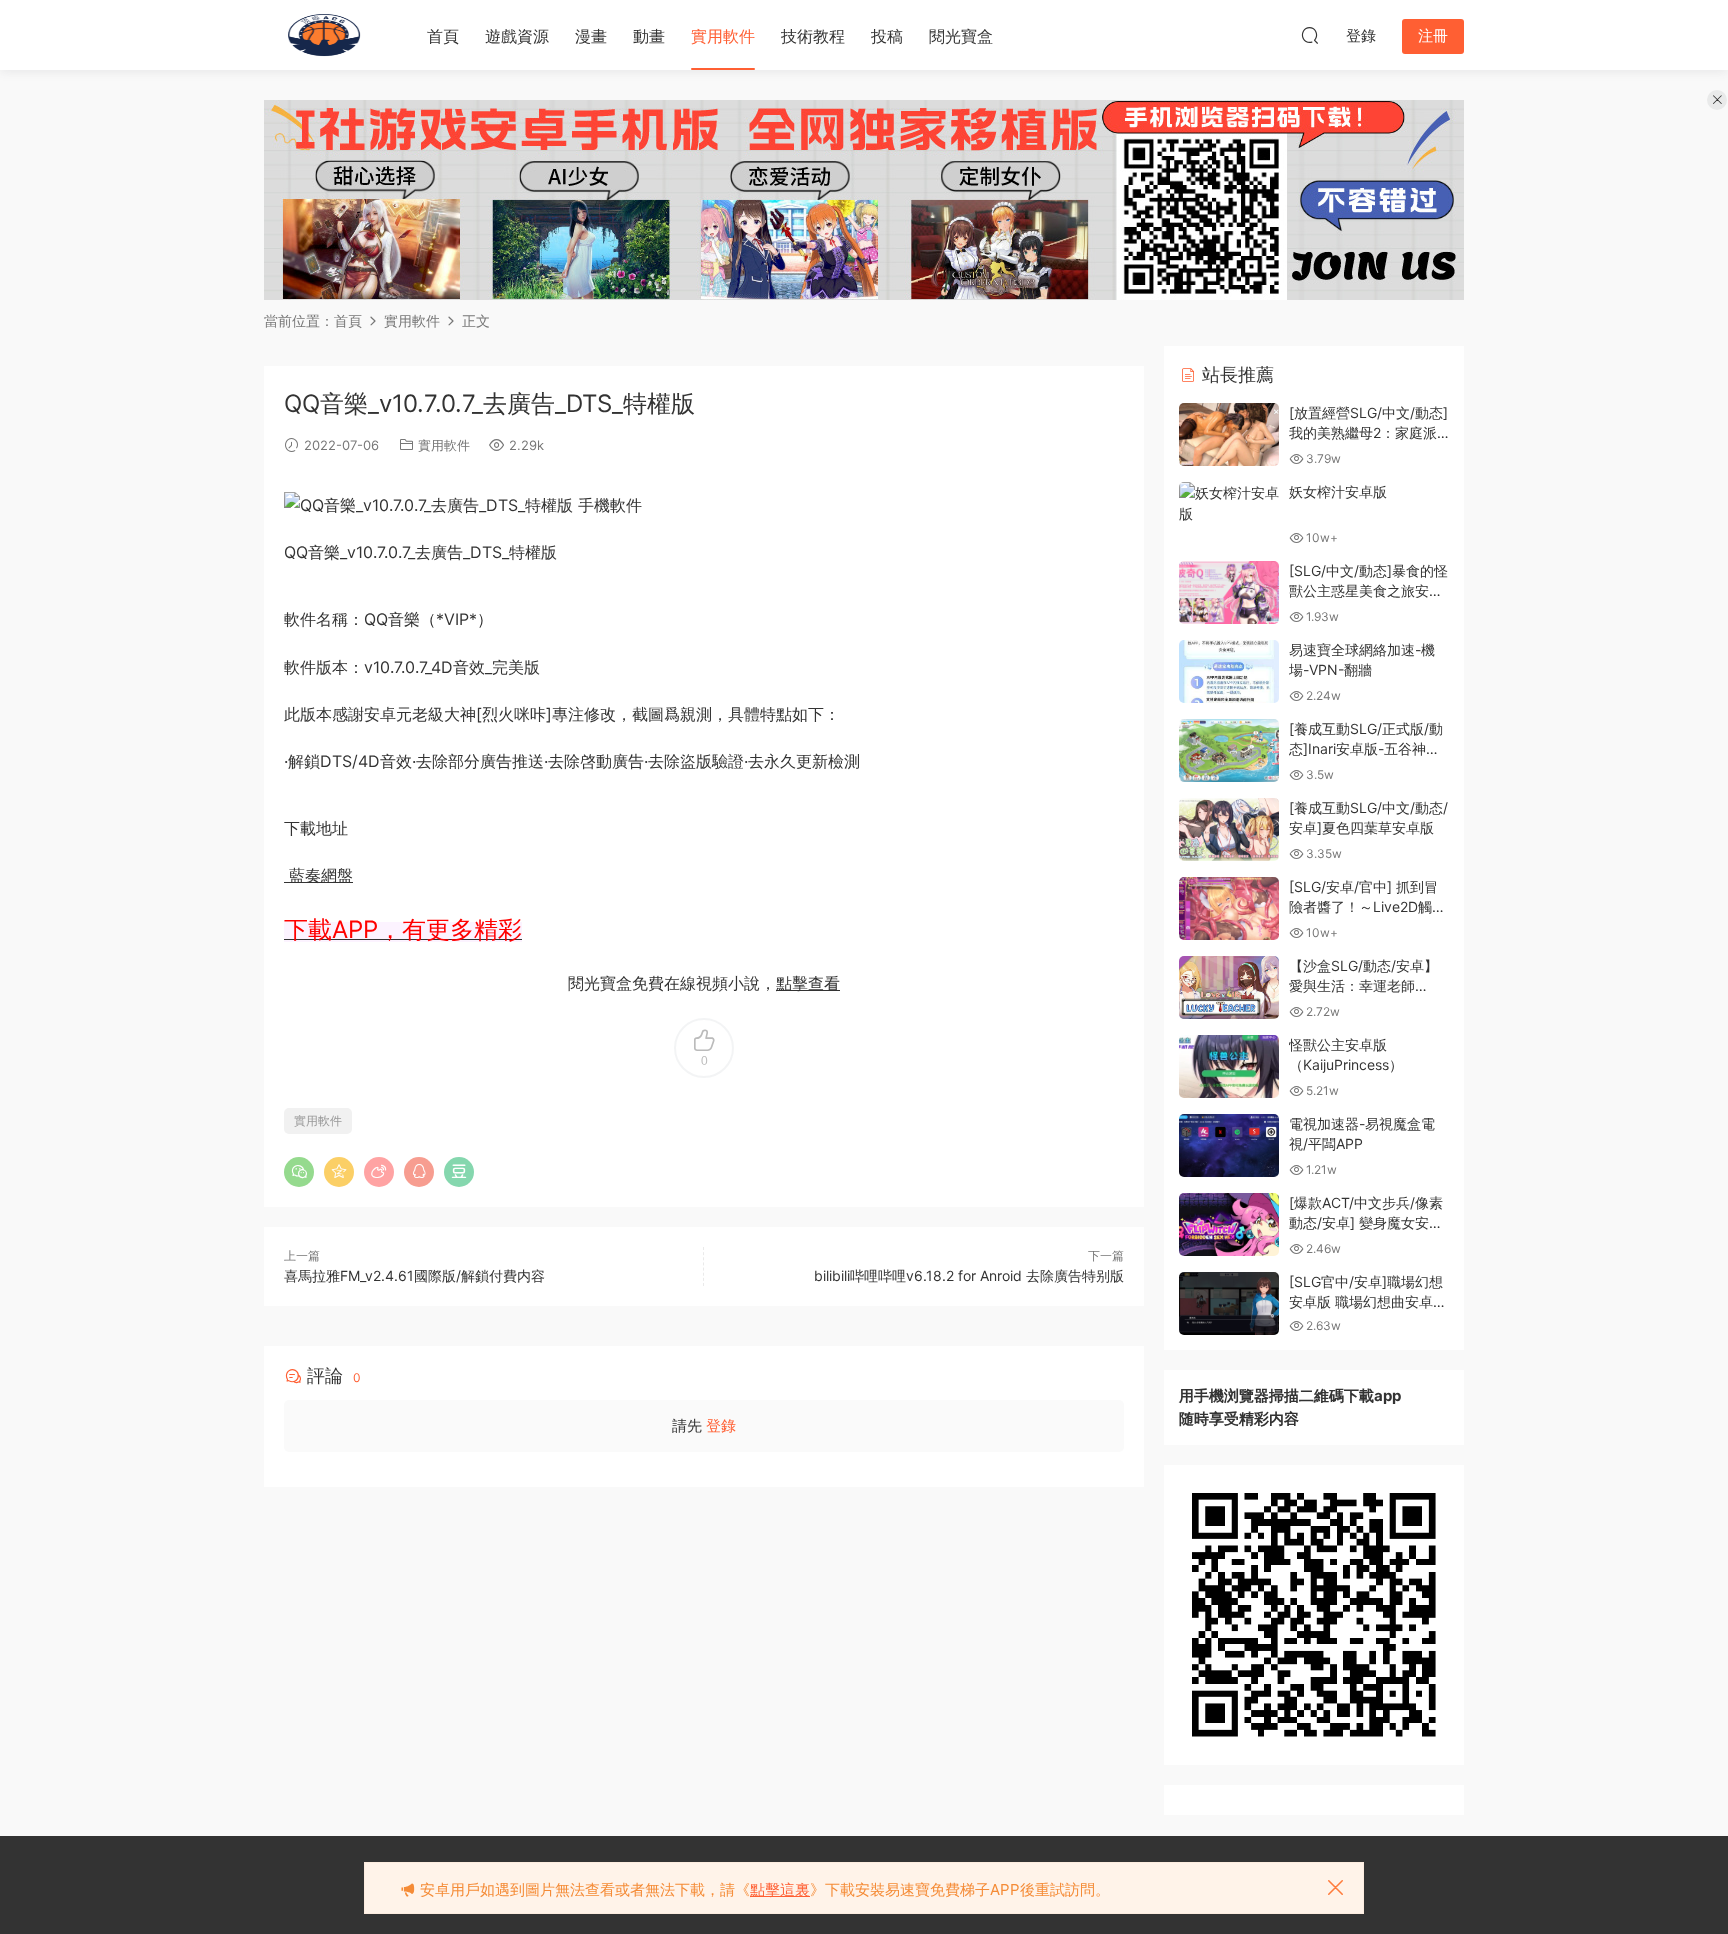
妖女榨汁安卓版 (1338, 491)
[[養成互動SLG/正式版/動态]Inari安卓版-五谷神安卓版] (1229, 750)
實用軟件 (723, 36)
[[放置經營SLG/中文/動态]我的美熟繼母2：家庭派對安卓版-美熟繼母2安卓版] (1229, 434)
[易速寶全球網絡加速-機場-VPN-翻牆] (1229, 671)
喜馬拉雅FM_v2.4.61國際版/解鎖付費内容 (414, 1275)
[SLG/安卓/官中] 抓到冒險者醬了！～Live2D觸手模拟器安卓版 (1367, 906)
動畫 (649, 36)
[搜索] (1310, 35)
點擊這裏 (780, 1889)
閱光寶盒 (961, 36)
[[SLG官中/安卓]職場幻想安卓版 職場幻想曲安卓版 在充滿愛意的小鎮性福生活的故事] (1229, 1303)
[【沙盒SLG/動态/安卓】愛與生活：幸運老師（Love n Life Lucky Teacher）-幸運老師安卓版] (1229, 987)
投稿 (887, 36)
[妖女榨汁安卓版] (1229, 503)
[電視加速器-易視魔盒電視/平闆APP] (1229, 1145)
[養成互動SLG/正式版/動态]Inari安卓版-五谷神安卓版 (1366, 748)
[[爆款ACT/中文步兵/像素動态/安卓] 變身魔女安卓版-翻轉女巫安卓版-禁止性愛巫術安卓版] (1229, 1224)
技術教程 (813, 36)
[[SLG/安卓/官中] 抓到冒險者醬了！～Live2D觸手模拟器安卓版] (1229, 908)
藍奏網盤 (318, 875)
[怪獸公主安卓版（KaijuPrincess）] (1229, 1066)
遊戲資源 (517, 36)
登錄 (721, 1425)
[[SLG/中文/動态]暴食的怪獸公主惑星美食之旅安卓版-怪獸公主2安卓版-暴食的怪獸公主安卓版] (1229, 592)
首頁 (443, 36)
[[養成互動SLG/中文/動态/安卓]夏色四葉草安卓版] (1229, 829)
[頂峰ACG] (324, 35)
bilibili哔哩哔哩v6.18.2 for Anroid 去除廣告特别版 (969, 1275)
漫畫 (591, 36)
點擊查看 (808, 983)
